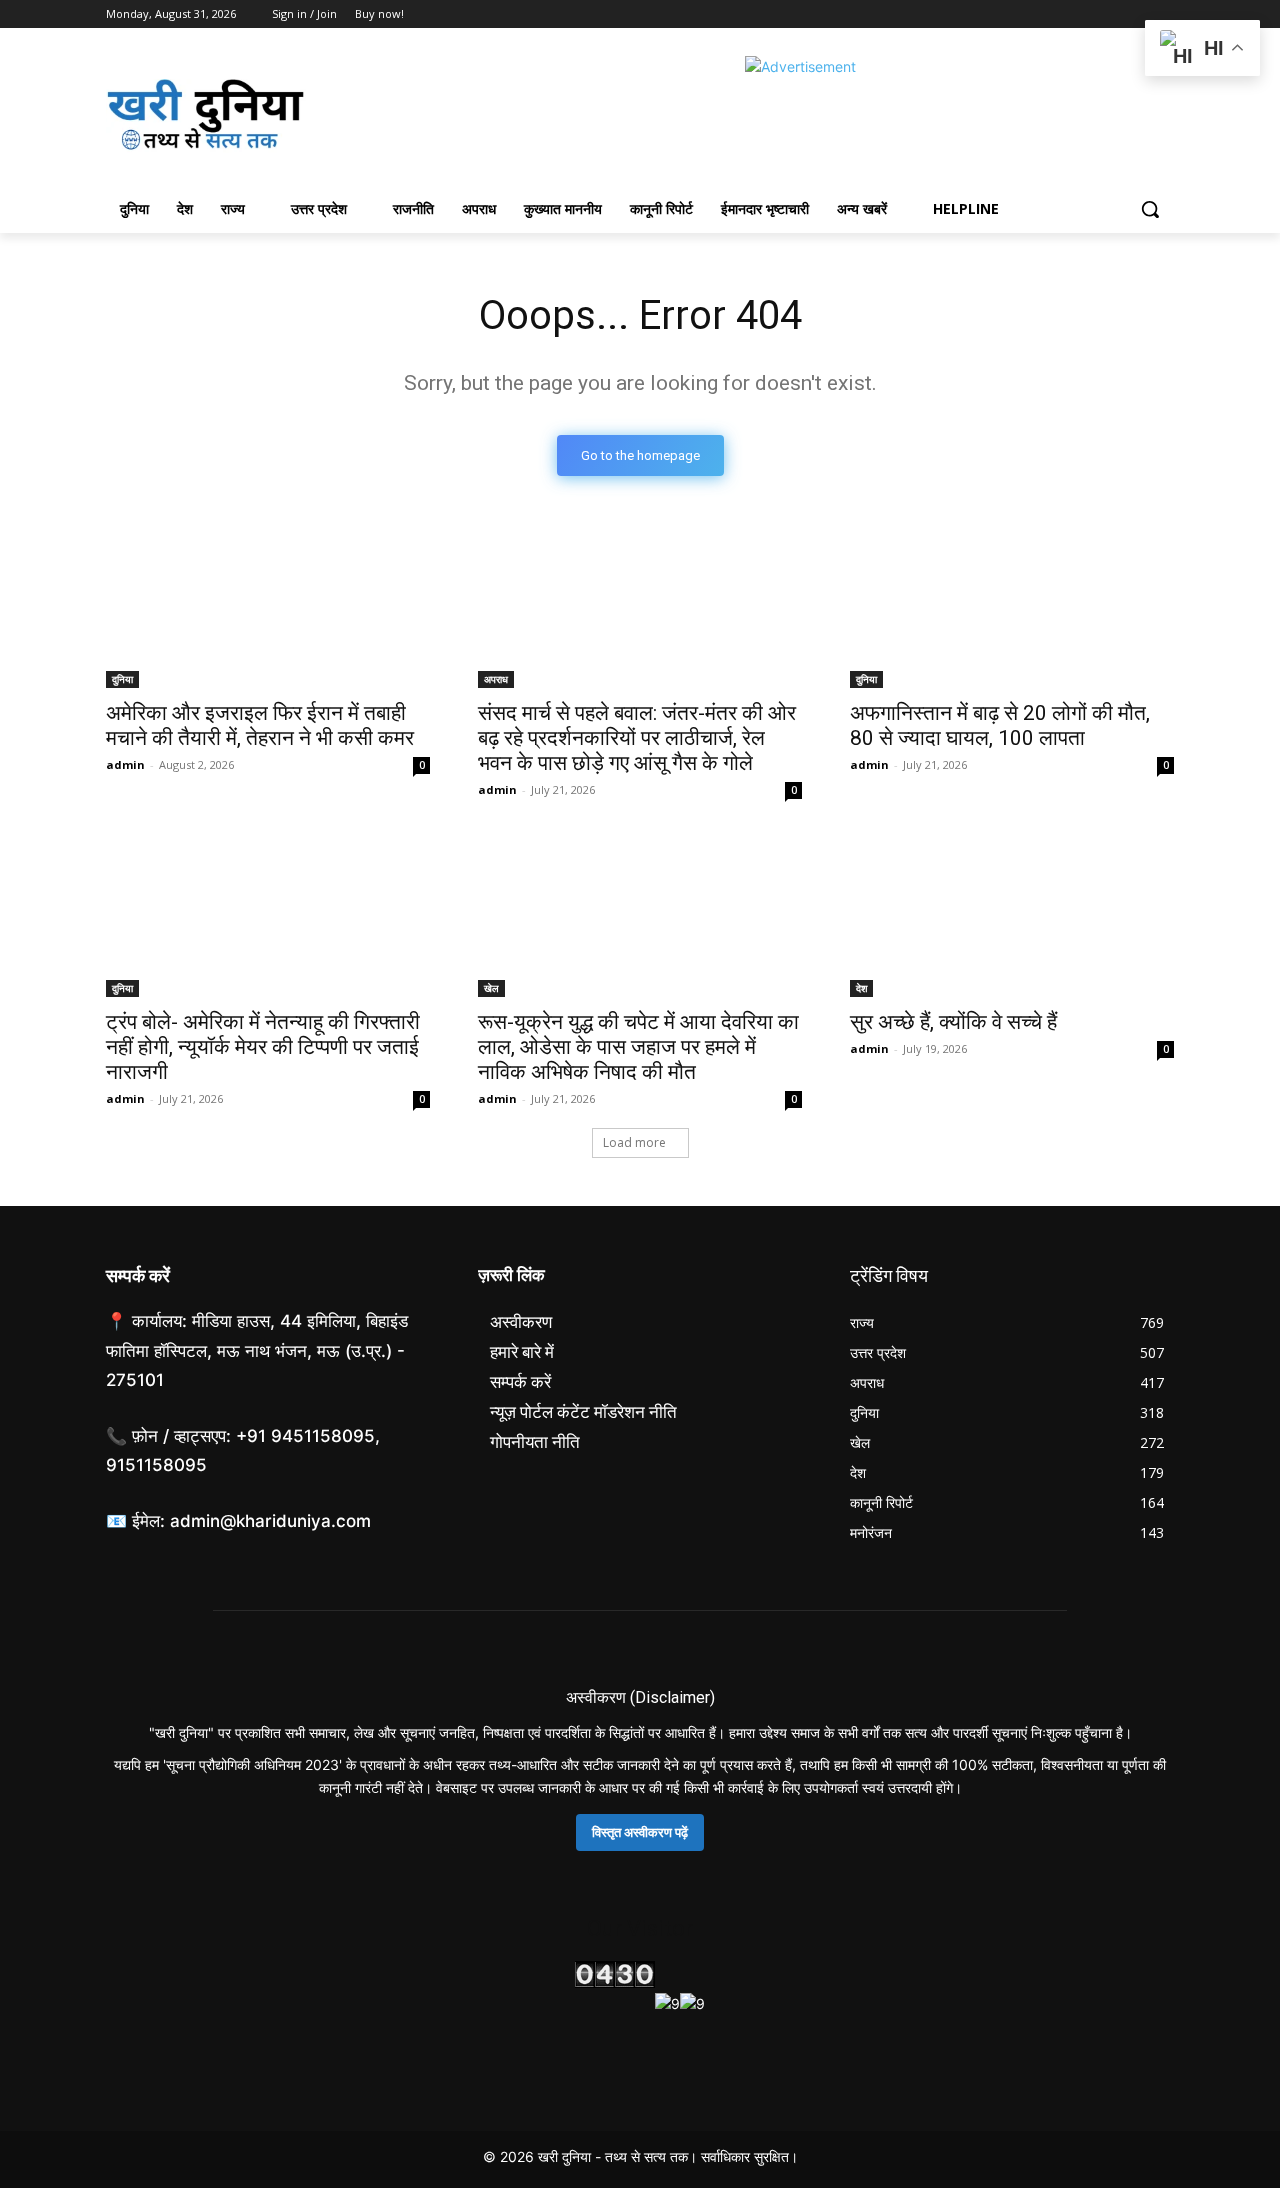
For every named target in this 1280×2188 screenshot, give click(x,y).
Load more (634, 1142)
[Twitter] (1107, 14)
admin (125, 764)
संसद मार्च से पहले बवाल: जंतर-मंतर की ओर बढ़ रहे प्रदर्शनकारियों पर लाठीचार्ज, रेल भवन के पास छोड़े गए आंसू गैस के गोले (637, 738)
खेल (491, 988)
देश (861, 988)
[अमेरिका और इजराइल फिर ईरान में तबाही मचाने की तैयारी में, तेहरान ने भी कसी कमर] (268, 607)
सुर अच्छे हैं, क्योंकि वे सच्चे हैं (953, 1022)
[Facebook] (1051, 14)
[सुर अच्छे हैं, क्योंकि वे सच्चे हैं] (1012, 916)
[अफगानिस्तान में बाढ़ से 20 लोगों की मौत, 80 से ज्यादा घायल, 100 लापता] (1012, 607)
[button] (1150, 209)
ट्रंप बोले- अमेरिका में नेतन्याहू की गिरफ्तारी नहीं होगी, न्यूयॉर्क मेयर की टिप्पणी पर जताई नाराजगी (263, 1047)
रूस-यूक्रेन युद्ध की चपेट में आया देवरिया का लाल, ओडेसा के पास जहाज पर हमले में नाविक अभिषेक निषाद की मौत (638, 1047)
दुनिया (122, 679)
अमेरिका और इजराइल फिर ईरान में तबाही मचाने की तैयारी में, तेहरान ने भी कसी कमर (260, 725)
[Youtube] (1162, 14)
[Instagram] (1079, 14)
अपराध (496, 679)
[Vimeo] (1134, 14)
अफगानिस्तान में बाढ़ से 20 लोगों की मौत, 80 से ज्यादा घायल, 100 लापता (1000, 725)
